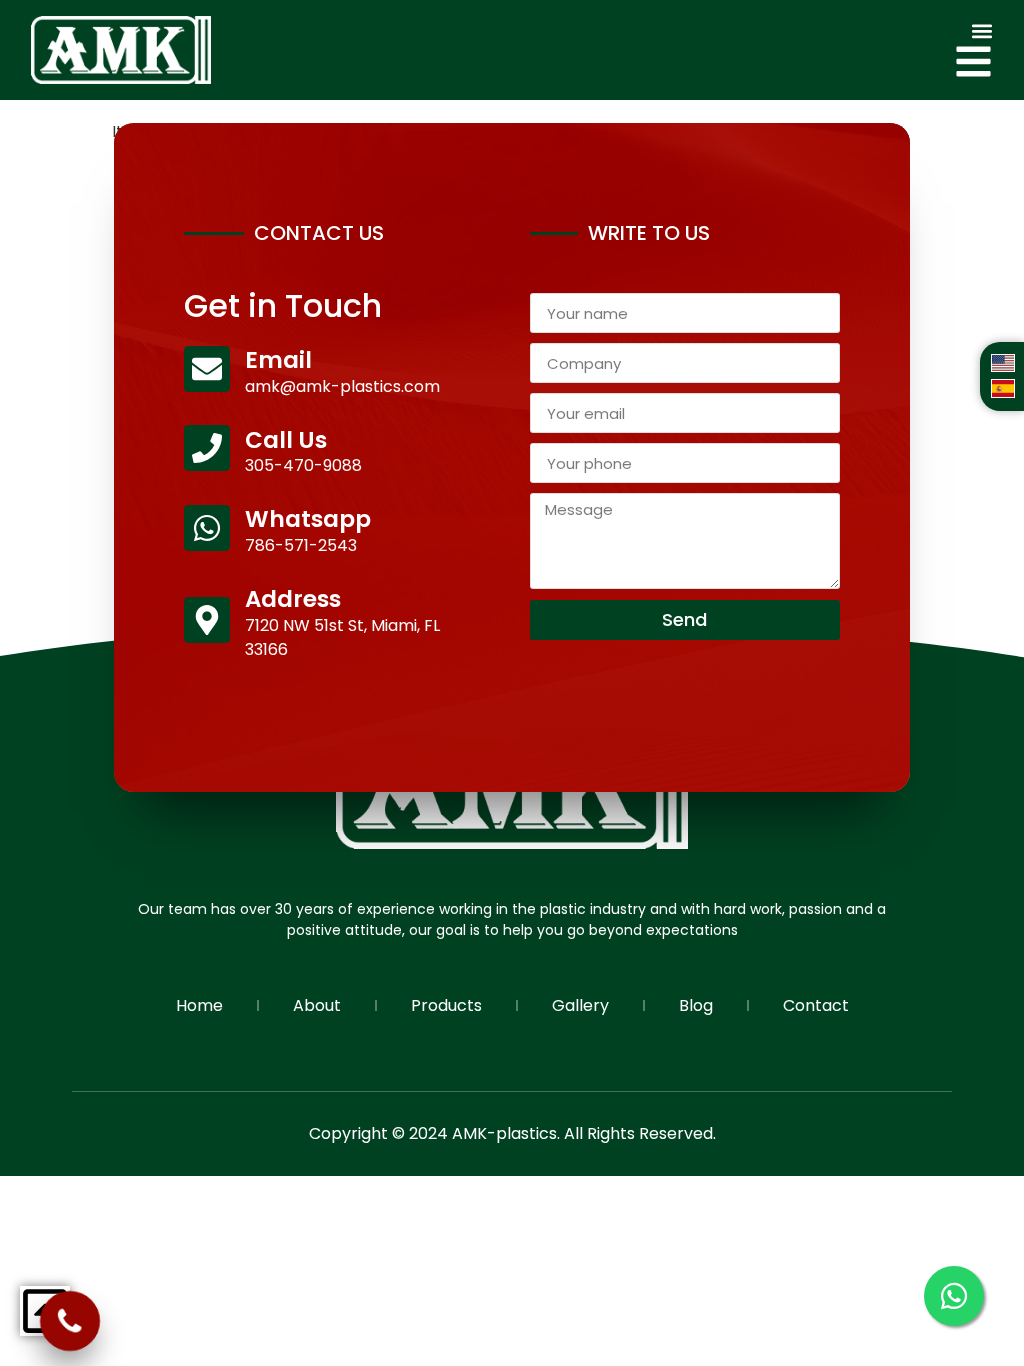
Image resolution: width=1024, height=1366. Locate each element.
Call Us (286, 440)
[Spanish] (1003, 392)
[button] (982, 31)
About (317, 1005)
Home (199, 1005)
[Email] (207, 369)
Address (293, 599)
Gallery (580, 1005)
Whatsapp (308, 519)
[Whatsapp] (207, 528)
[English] (1003, 366)
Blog (696, 1005)
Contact (816, 1005)
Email (278, 360)
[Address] (207, 620)
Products (446, 1005)
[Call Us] (207, 448)
